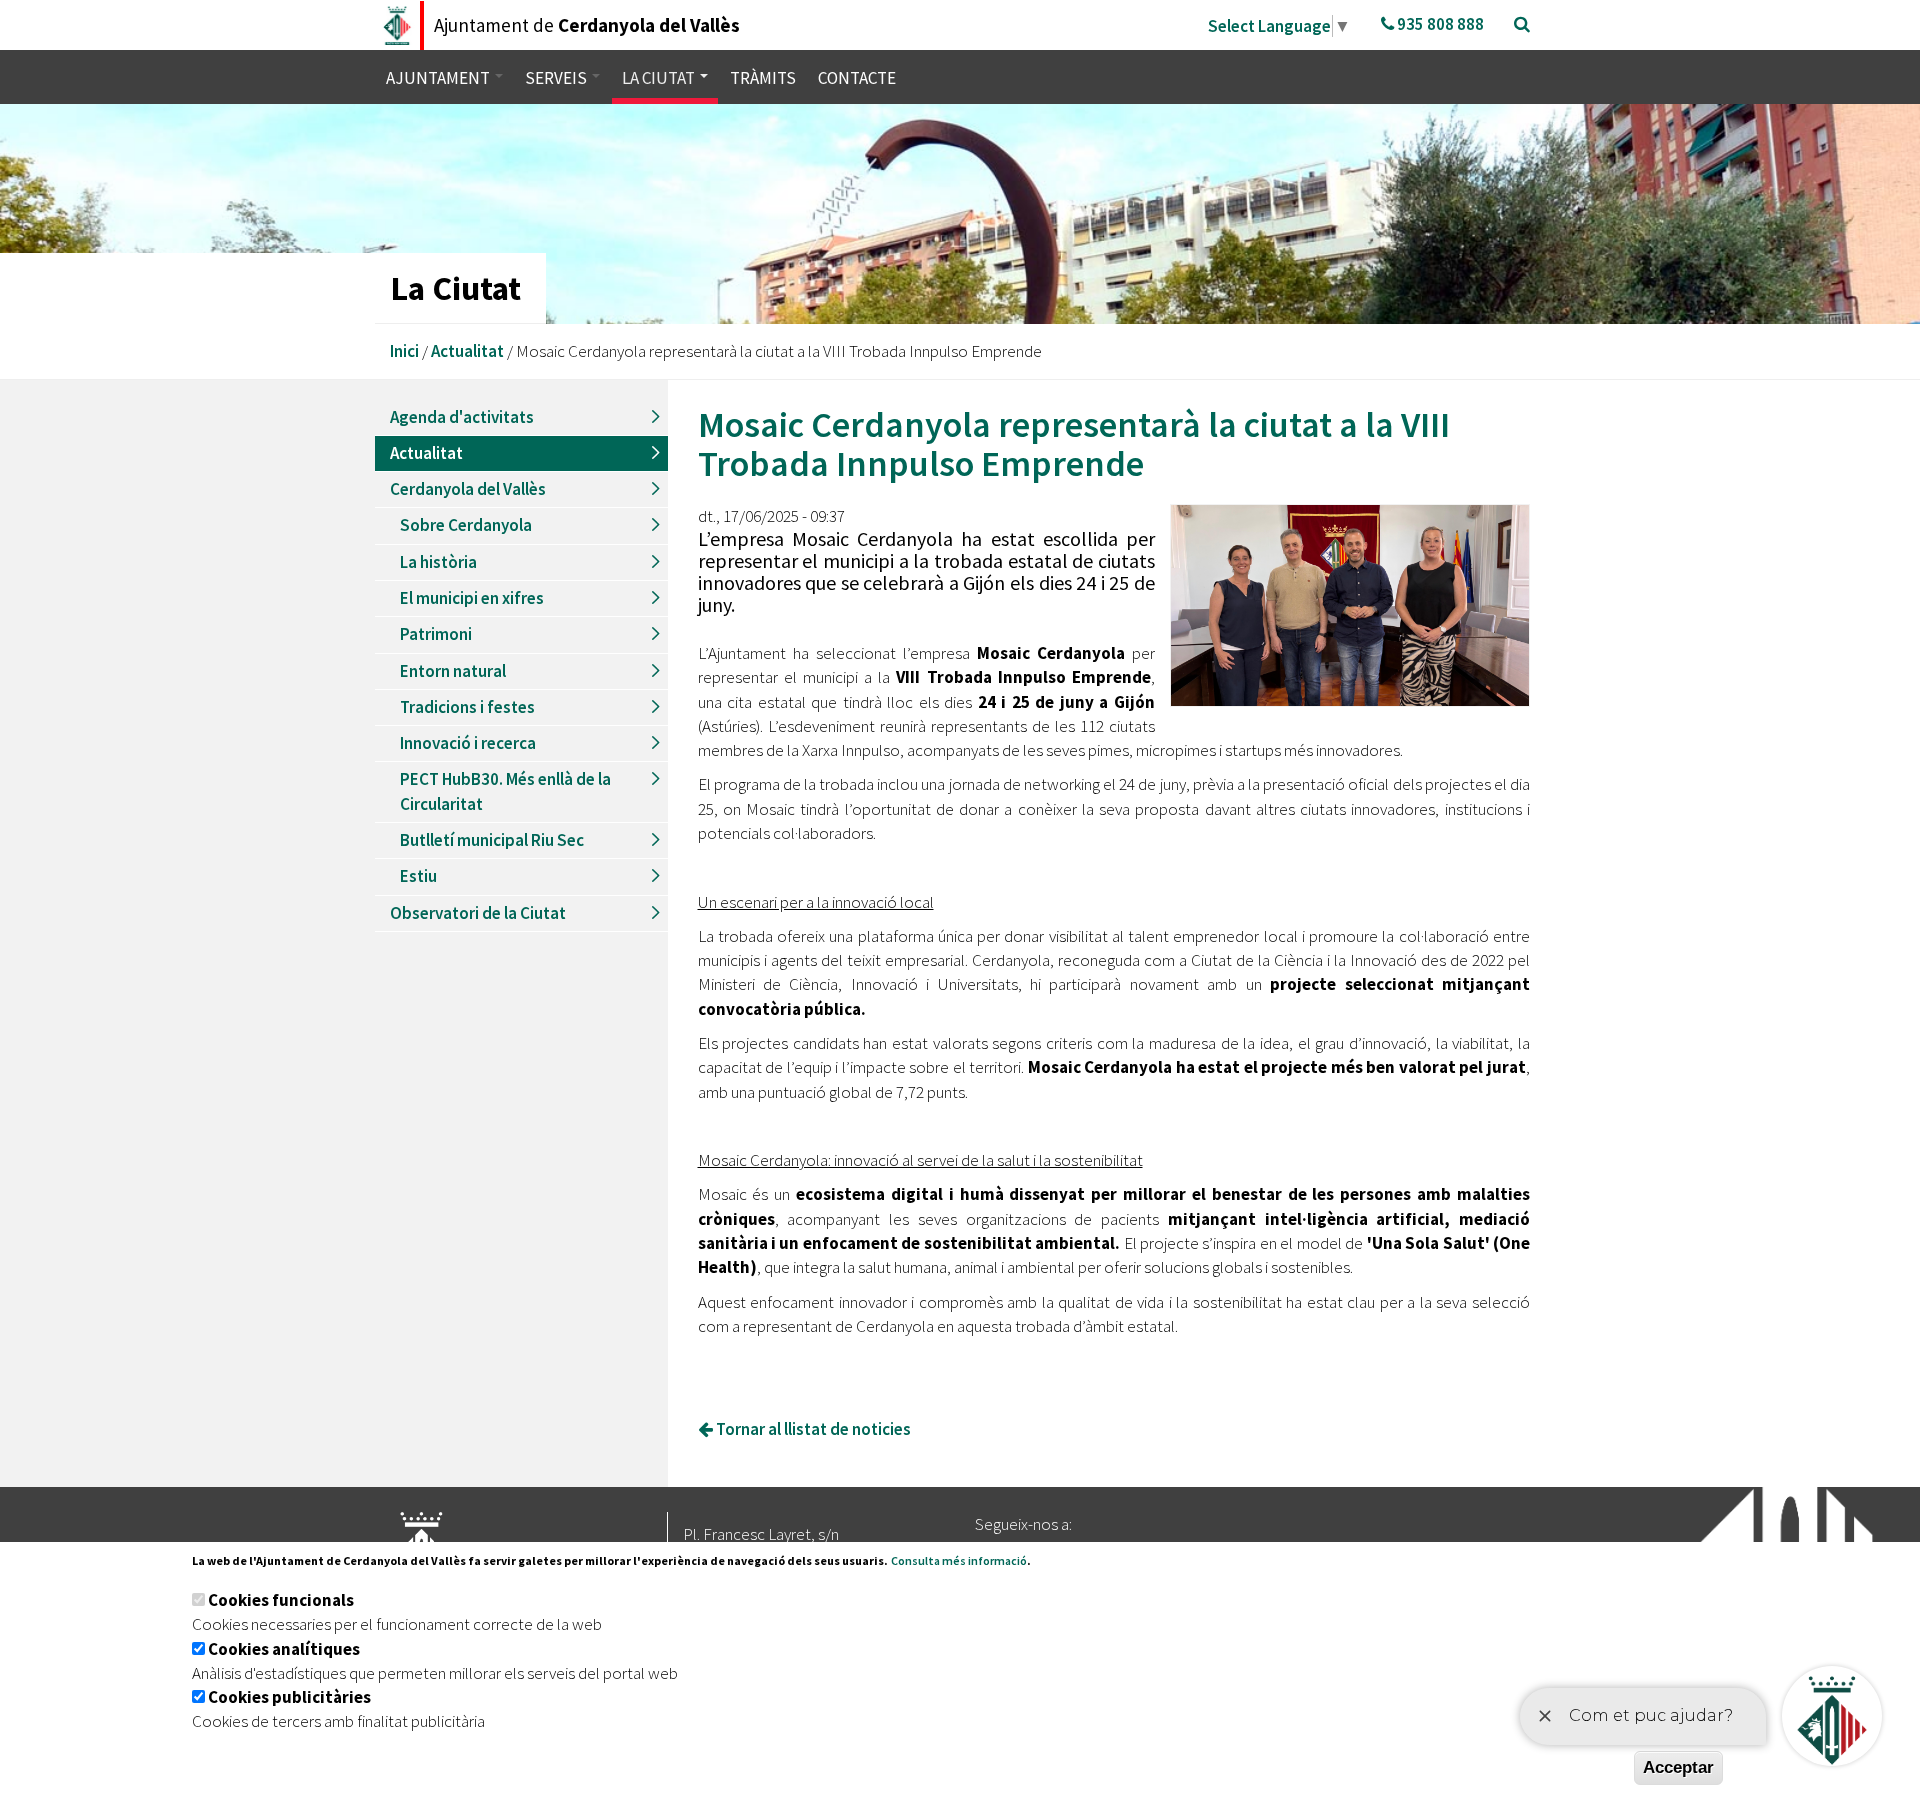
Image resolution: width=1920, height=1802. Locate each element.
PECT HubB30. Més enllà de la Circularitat (505, 791)
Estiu (418, 876)
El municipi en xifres (472, 598)
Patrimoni (436, 634)
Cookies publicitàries (289, 1697)
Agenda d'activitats (462, 417)
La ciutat (660, 78)
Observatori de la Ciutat (478, 913)
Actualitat (467, 351)
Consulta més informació (959, 1560)
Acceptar (1678, 1767)
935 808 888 (1439, 24)
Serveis (557, 78)
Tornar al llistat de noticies (812, 1429)
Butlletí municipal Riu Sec (492, 840)
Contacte (857, 78)
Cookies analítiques (284, 1649)
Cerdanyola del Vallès (468, 489)
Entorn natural (453, 671)
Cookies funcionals (281, 1600)
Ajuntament (439, 78)
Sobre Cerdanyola (466, 525)
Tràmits (763, 78)
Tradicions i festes (467, 707)
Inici (404, 351)
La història (438, 562)
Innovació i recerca (468, 743)
